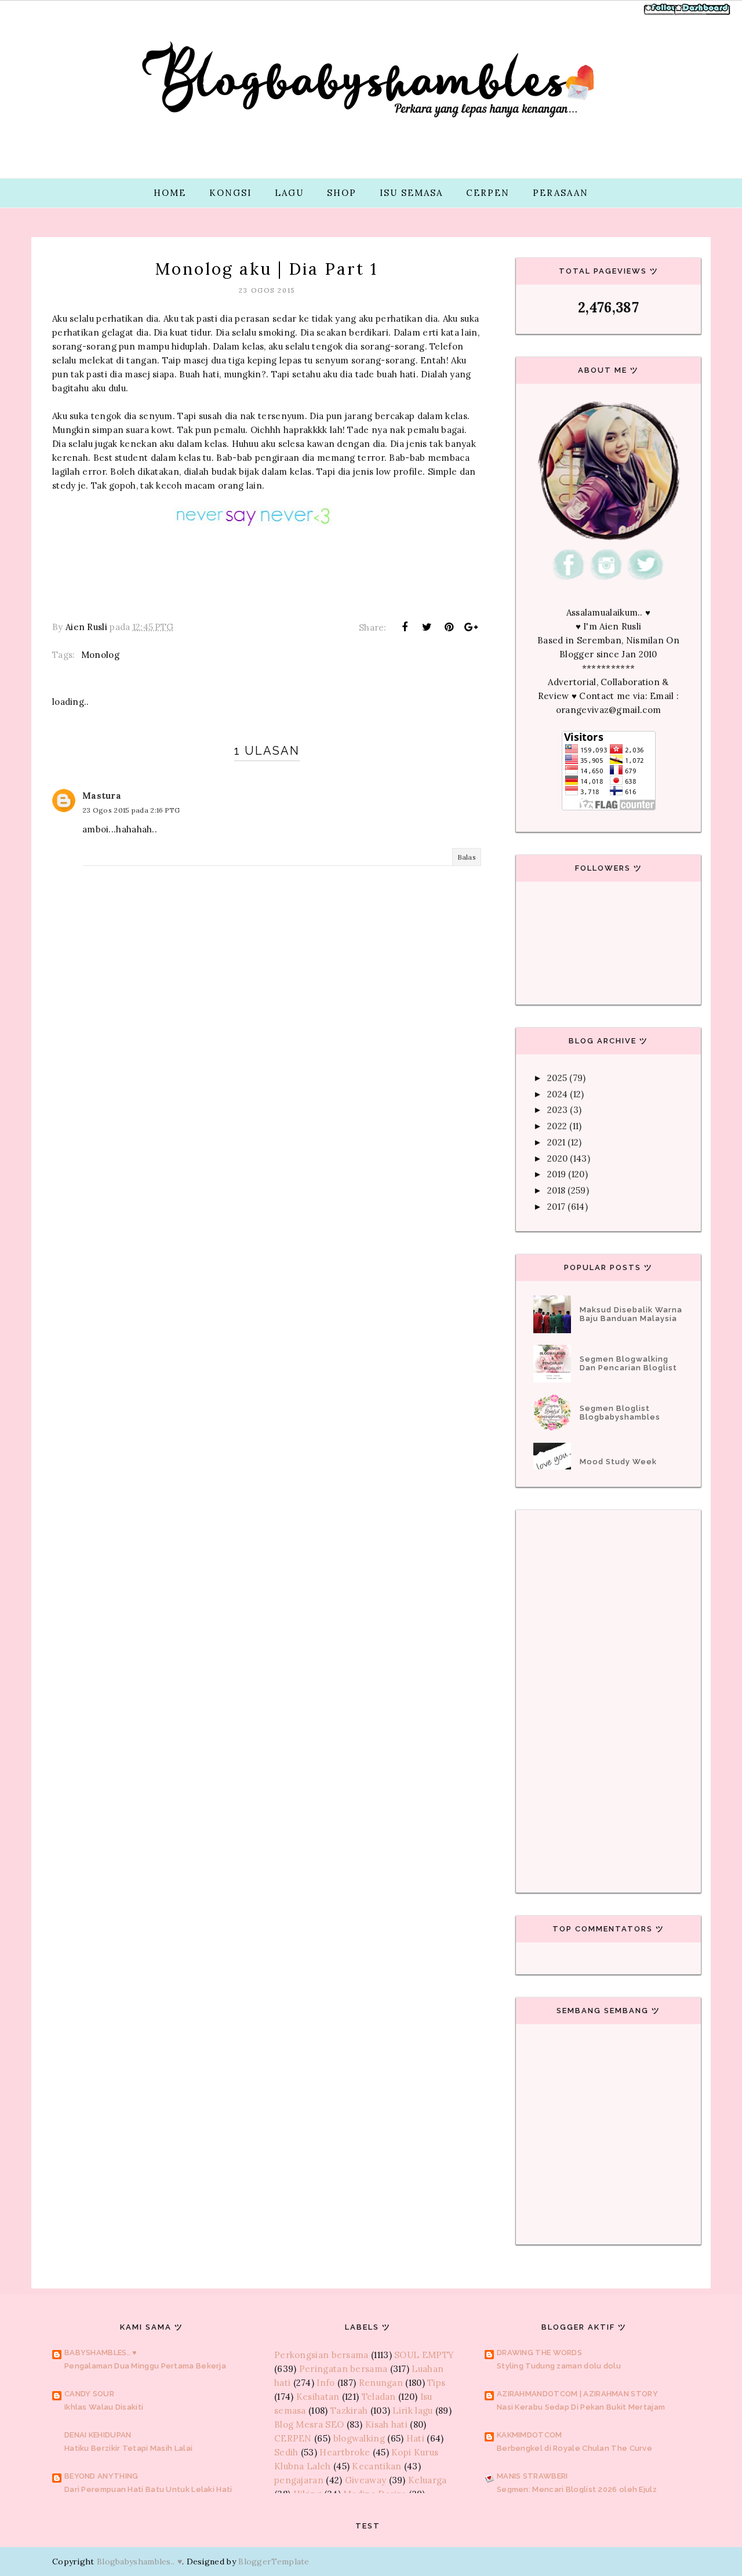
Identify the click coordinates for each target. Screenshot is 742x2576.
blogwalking (359, 2438)
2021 (556, 1142)
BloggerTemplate (274, 2562)
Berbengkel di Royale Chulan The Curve (574, 2448)
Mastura (102, 796)
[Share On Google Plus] (471, 627)
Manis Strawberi (532, 2476)
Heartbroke (345, 2452)
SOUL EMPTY (424, 2355)
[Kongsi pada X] (427, 627)
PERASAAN (561, 193)
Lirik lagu (412, 2411)
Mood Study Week (618, 1462)
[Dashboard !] (703, 14)
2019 (556, 1174)
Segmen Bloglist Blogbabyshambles (620, 1413)
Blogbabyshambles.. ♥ (139, 2562)
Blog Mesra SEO (309, 2424)
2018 (556, 1190)
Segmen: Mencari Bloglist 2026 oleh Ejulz (577, 2489)
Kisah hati (386, 2424)
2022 (557, 1126)
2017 (556, 1207)
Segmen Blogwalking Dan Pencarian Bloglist (628, 1363)
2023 (557, 1110)
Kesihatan (318, 2397)
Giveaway (365, 2480)
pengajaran (299, 2480)
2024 (557, 1094)
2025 (557, 1078)
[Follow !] (662, 14)
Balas (467, 857)
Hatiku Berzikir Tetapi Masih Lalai (128, 2448)
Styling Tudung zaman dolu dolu (559, 2366)
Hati (415, 2438)
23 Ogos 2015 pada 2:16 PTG (131, 810)
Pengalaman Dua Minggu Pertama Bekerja (145, 2366)
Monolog (100, 655)
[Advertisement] (267, 1144)
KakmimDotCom (530, 2435)
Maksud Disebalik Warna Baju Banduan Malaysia (631, 1314)
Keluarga (427, 2480)
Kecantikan (377, 2466)
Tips (436, 2383)
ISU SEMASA (411, 193)
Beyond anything (101, 2476)
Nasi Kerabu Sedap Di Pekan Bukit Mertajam (581, 2407)
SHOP (342, 193)
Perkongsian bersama (321, 2355)
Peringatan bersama (343, 2369)
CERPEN (488, 193)
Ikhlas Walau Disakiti (104, 2407)
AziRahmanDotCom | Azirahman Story (577, 2394)
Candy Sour (89, 2394)
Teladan (379, 2397)
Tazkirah (349, 2411)
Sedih (286, 2452)
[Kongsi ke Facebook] (405, 627)
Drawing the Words (539, 2353)
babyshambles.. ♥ (101, 2353)
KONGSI (230, 193)
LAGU (289, 193)
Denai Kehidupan (98, 2435)
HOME (170, 193)
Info (325, 2383)
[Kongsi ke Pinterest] (449, 627)
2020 (557, 1158)
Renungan (381, 2383)
